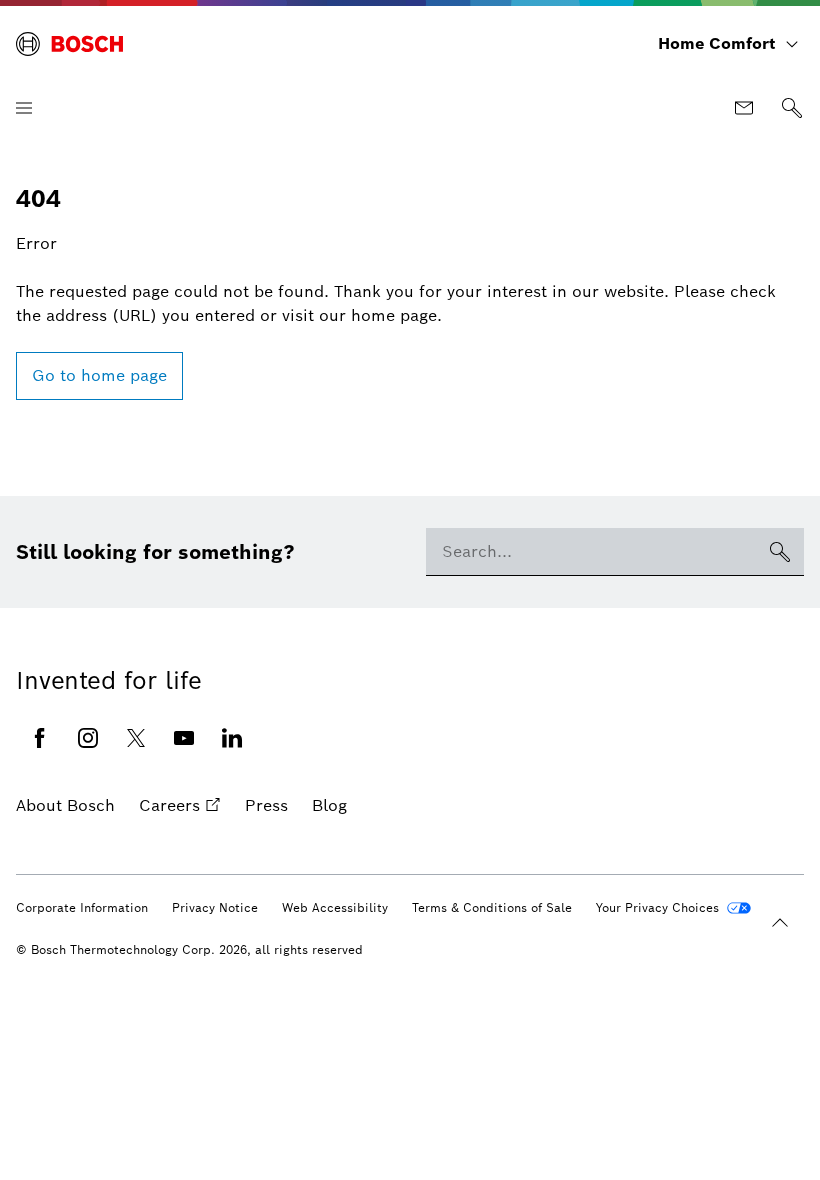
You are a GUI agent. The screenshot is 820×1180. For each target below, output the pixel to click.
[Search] (792, 108)
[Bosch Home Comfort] (69, 44)
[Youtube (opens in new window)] (184, 738)
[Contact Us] (744, 108)
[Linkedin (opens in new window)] (232, 738)
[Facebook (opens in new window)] (40, 738)
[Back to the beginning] (780, 923)
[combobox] (591, 552)
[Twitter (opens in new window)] (136, 738)
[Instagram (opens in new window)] (88, 738)
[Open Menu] (24, 108)
